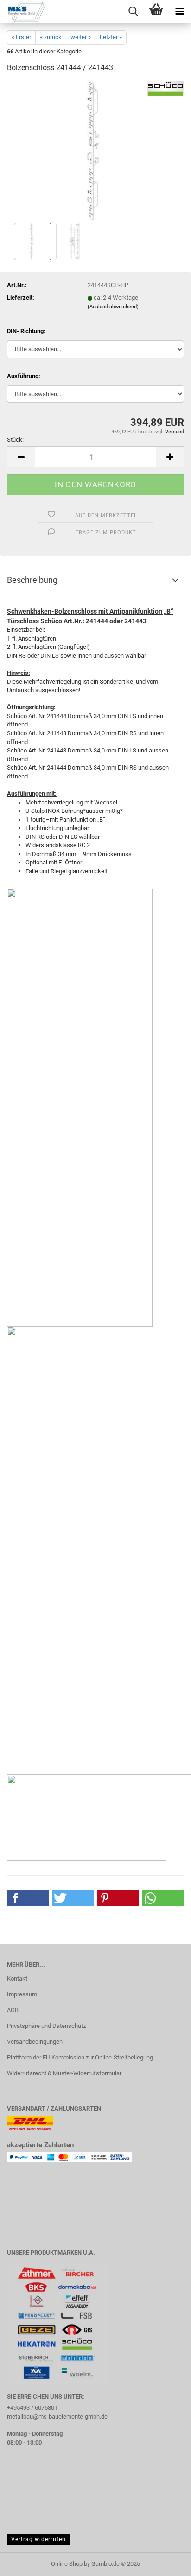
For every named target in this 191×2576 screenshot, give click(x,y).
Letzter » (111, 37)
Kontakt (17, 1978)
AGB (13, 2010)
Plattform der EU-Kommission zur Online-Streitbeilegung (80, 2057)
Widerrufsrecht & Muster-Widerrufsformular (64, 2073)
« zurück (51, 37)
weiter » (81, 37)
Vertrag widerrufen (38, 2539)
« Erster (21, 37)
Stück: (15, 440)
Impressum (22, 1994)
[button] (21, 457)
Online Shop (67, 2564)
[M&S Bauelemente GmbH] (23, 12)
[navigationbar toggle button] (179, 12)
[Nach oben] (166, 2562)
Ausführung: (24, 376)
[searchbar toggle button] (133, 12)
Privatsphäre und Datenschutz (46, 2026)
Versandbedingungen (35, 2042)
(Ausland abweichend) (113, 307)
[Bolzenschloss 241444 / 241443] (95, 151)
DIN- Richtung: (26, 331)
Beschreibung (32, 580)
